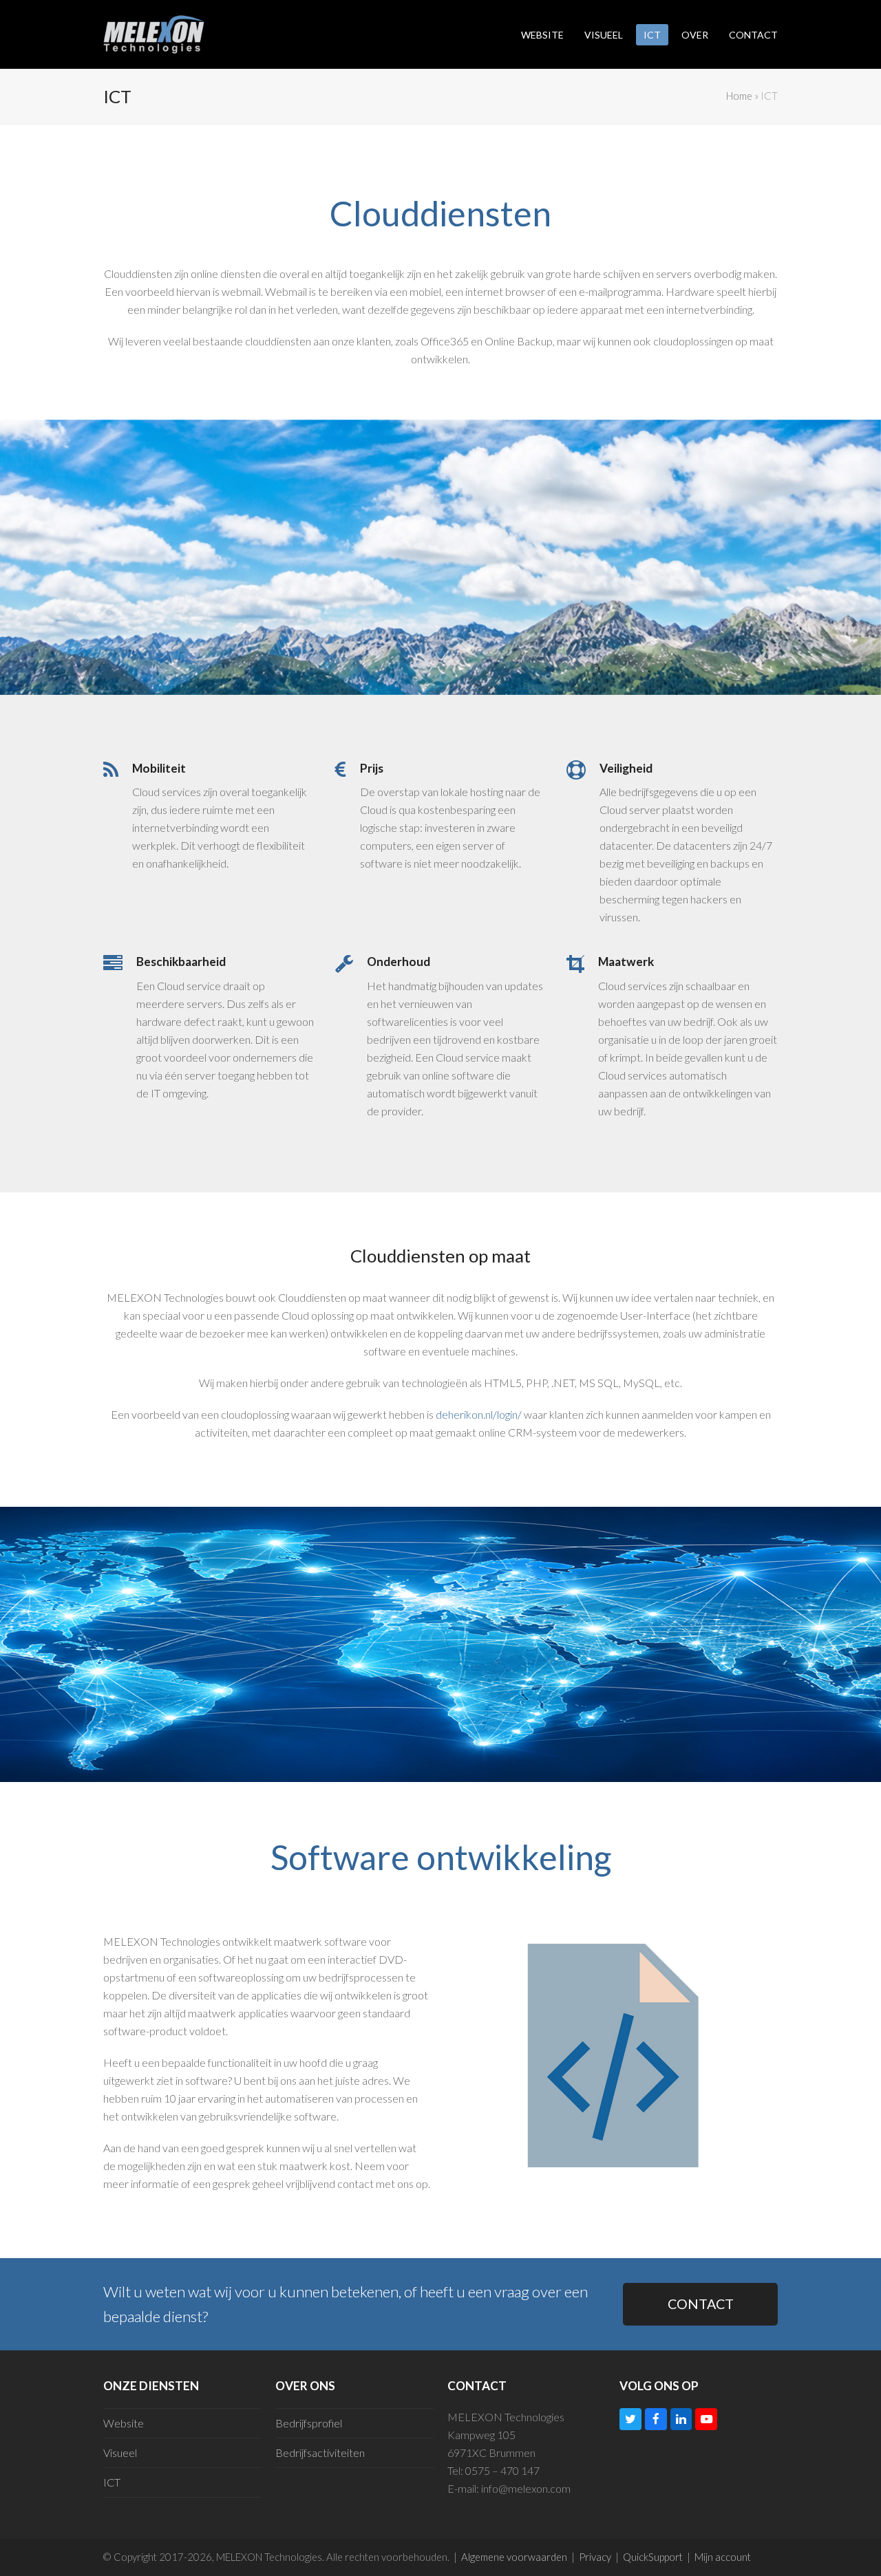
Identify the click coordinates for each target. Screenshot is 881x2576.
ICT (112, 2482)
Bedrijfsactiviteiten (320, 2452)
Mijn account (723, 2557)
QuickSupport (653, 2557)
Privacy (595, 2557)
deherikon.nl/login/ (479, 1414)
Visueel (120, 2452)
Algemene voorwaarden (514, 2557)
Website (124, 2423)
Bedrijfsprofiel (309, 2423)
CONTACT (701, 2304)
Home (739, 96)
